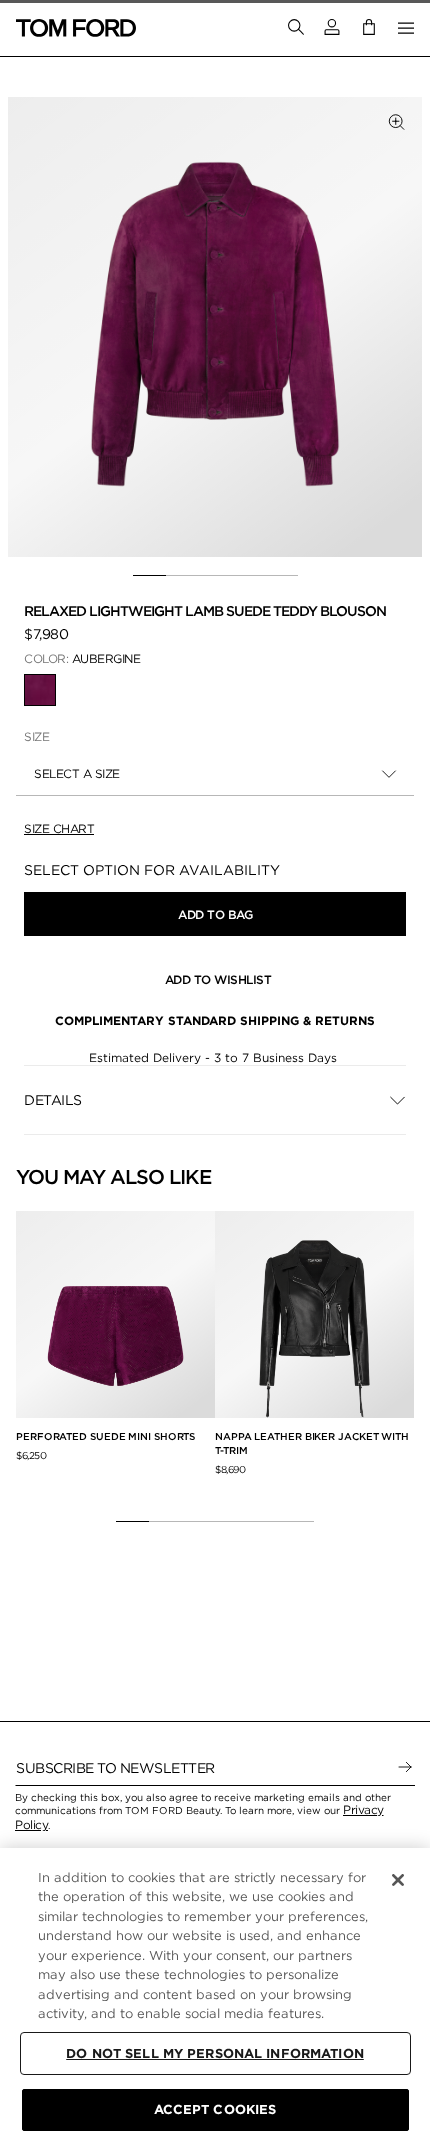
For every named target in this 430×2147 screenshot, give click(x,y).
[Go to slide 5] (281, 576)
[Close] (398, 1880)
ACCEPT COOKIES (215, 2109)
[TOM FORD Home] (76, 28)
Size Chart (59, 828)
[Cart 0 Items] (369, 27)
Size (36, 736)
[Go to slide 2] (182, 576)
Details (53, 1100)
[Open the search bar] (296, 28)
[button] (332, 27)
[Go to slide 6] (297, 1522)
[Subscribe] (405, 1768)
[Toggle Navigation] (406, 28)
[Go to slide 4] (248, 576)
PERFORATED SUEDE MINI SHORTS (105, 1436)
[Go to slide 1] (149, 576)
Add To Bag (215, 914)
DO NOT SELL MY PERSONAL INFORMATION (215, 2053)
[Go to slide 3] (215, 576)
